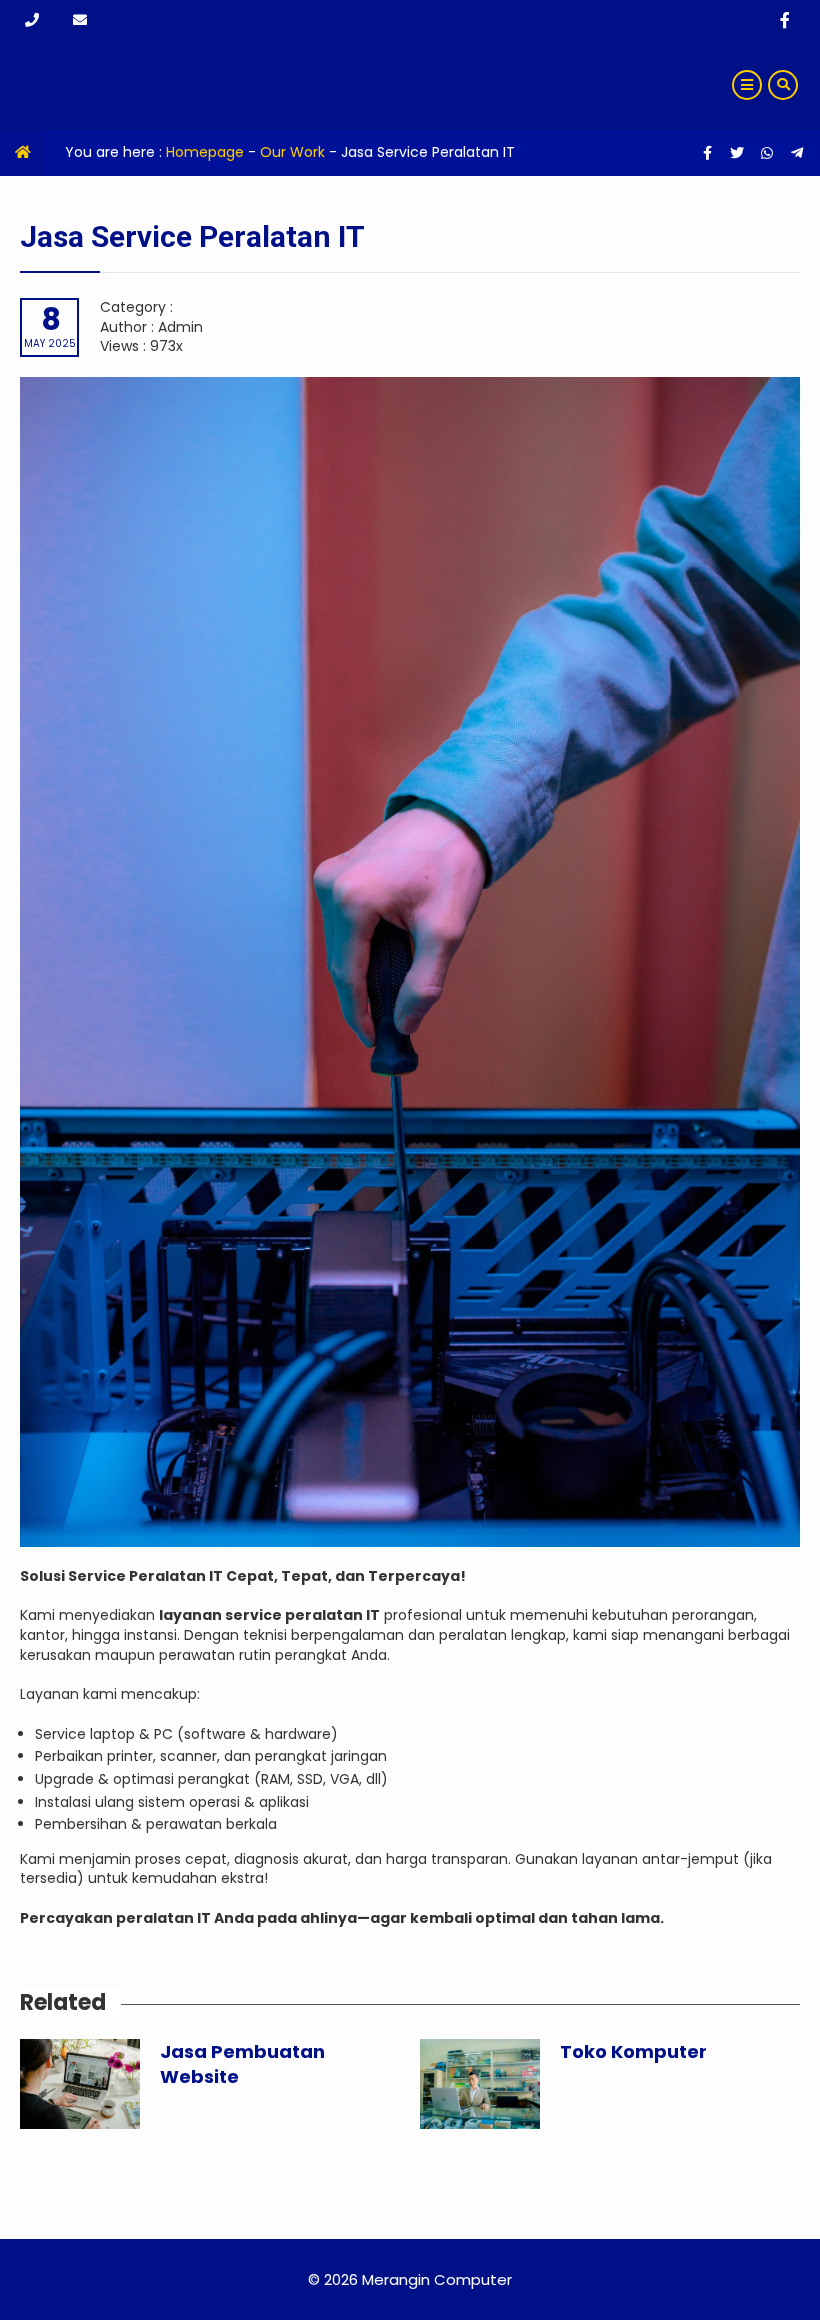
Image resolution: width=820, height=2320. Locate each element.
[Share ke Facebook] (709, 153)
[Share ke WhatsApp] (767, 153)
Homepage (205, 152)
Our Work (292, 152)
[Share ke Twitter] (739, 153)
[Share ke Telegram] (797, 153)
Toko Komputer (633, 2051)
